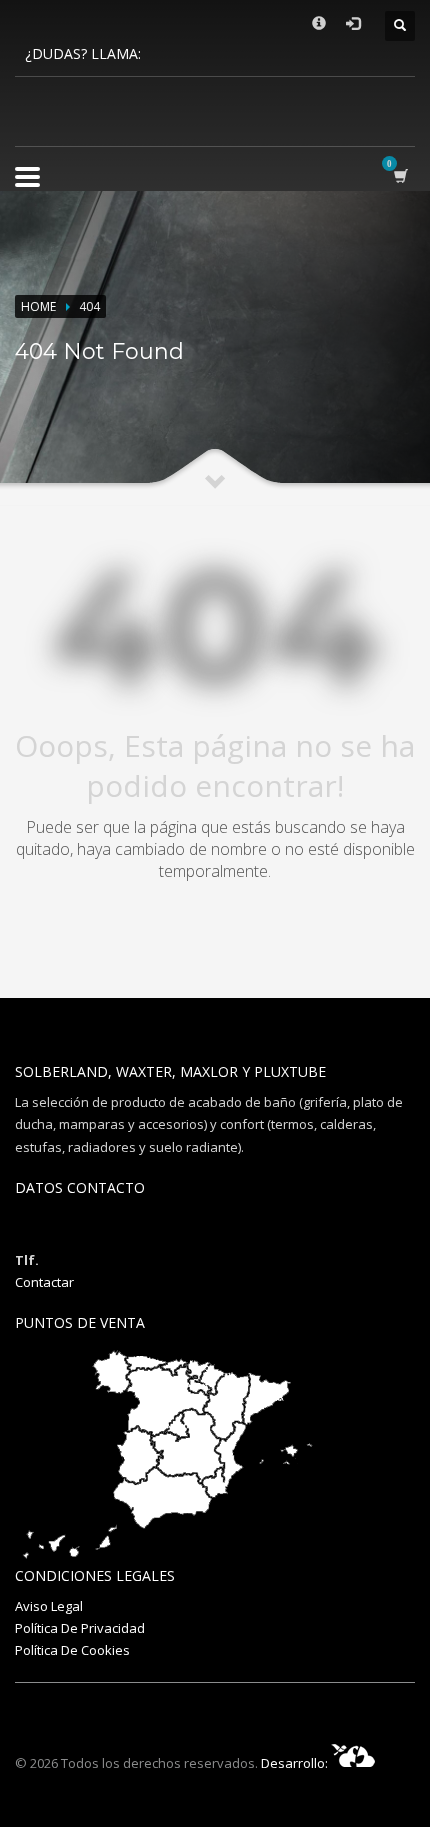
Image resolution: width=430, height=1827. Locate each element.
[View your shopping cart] (404, 175)
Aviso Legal (49, 1606)
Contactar (44, 1282)
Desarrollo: (296, 1763)
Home (38, 306)
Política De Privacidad (80, 1628)
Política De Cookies (72, 1650)
